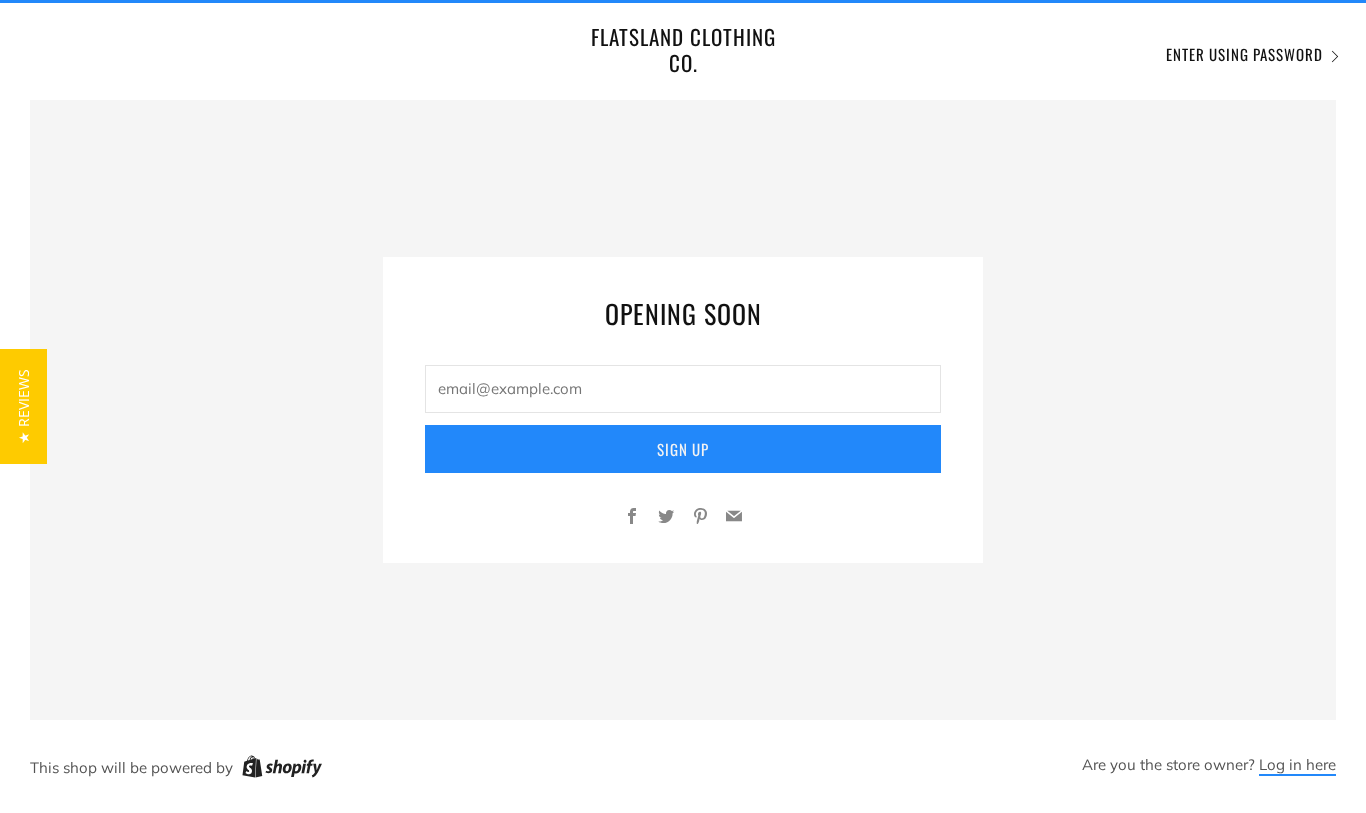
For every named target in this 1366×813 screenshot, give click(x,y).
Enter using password (1244, 54)
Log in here (1297, 764)
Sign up (683, 449)
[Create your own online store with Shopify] (282, 770)
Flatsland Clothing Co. (683, 50)
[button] (23, 406)
